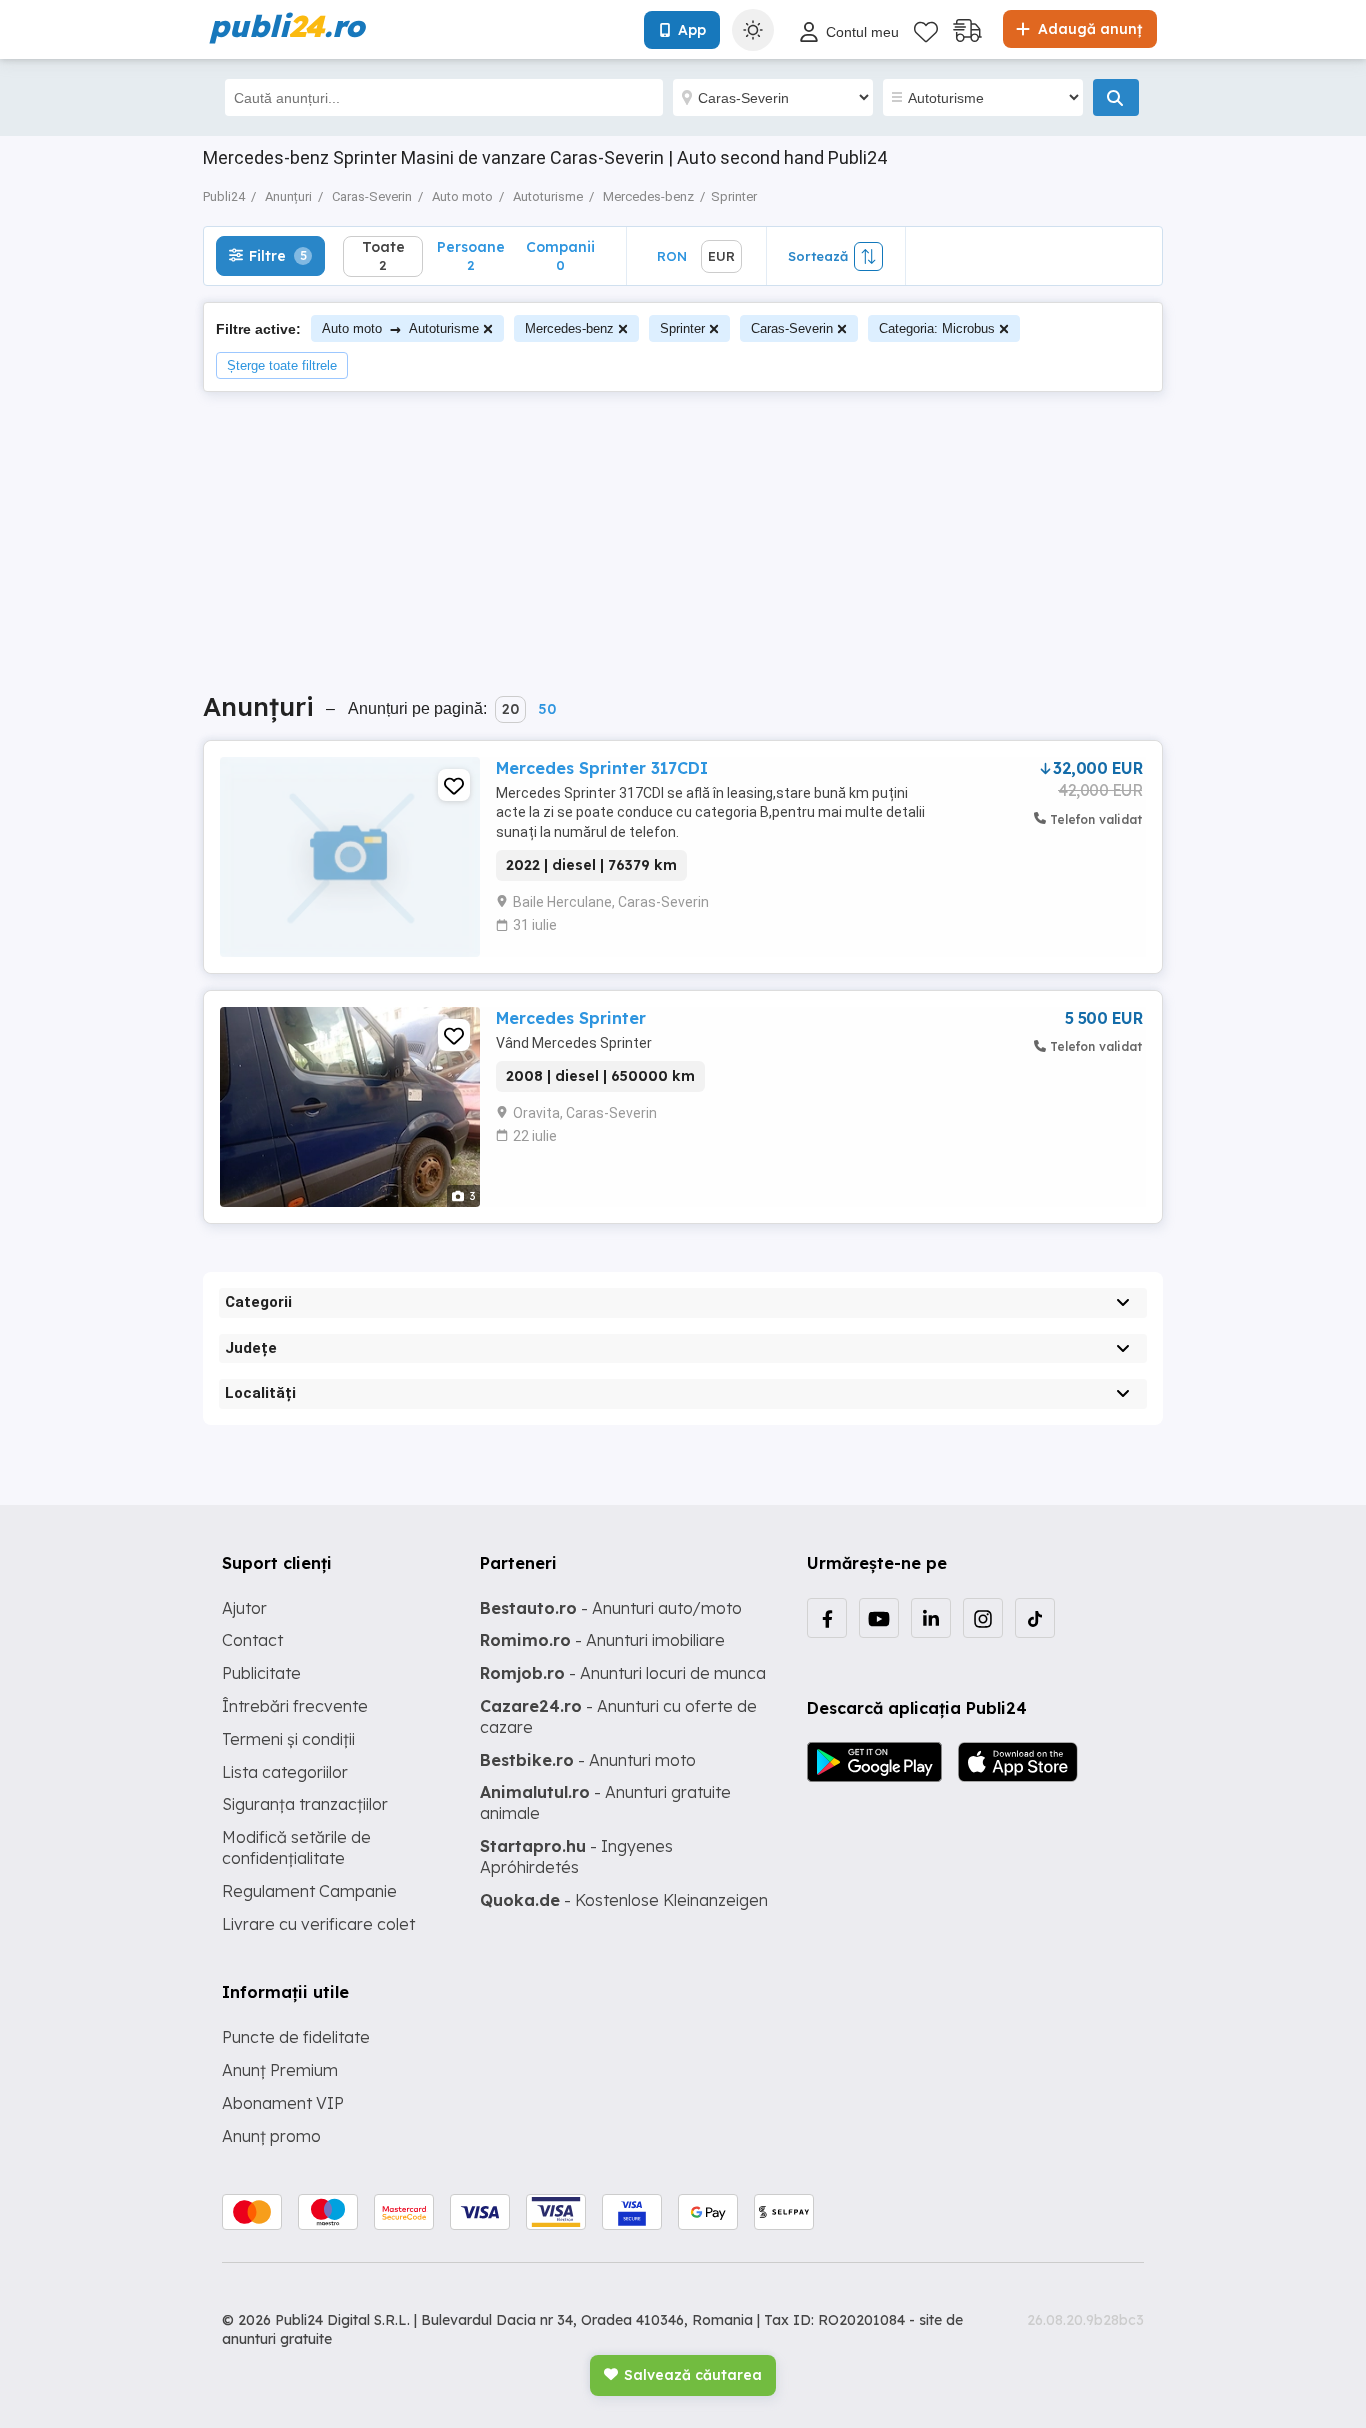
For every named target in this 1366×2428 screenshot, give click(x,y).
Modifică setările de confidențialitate (296, 1847)
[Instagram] (983, 1618)
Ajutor (244, 1608)
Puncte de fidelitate (296, 2037)
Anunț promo (271, 2136)
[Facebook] (827, 1618)
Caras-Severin (792, 328)
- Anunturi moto (588, 1760)
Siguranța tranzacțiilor (305, 1804)
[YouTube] (879, 1618)
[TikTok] (1035, 1618)
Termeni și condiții (288, 1739)
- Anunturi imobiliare (602, 1640)
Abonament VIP (283, 2103)
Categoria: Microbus (937, 328)
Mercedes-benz (569, 328)
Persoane (471, 255)
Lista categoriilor (285, 1772)
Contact (252, 1640)
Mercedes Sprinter (571, 1018)
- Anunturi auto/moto (611, 1608)
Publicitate (261, 1673)
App (692, 30)
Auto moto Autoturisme (400, 328)
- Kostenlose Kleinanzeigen (624, 1900)
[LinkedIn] (931, 1618)
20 (510, 709)
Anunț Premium (280, 2070)
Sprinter (682, 328)
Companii (560, 255)
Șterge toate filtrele (282, 365)
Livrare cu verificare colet (318, 1924)
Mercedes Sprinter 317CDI (602, 768)
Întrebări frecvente (295, 1706)
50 (547, 709)
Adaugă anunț (1088, 29)
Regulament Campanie (309, 1891)
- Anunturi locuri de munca (623, 1673)
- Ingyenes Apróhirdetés (576, 1856)
